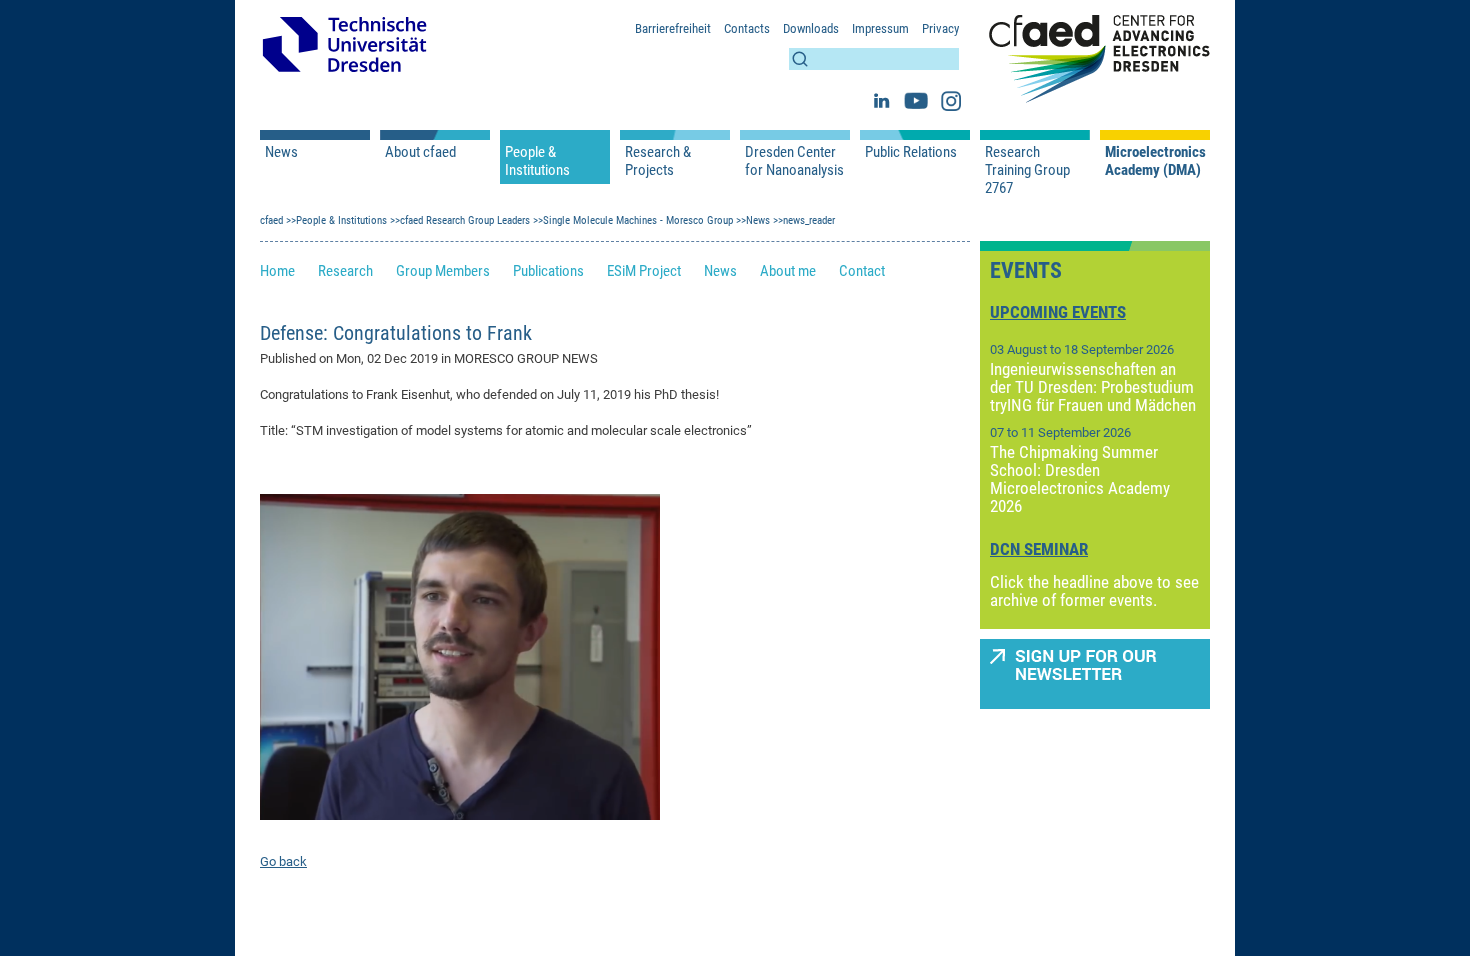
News (281, 152)
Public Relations (911, 152)
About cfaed (420, 152)
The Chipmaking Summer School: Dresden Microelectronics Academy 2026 (1080, 479)
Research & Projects (658, 161)
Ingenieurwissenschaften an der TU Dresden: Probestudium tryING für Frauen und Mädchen (1093, 387)
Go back (283, 861)
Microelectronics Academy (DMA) (1155, 161)
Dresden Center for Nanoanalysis (794, 161)
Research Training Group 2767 (1027, 170)
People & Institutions (537, 161)
